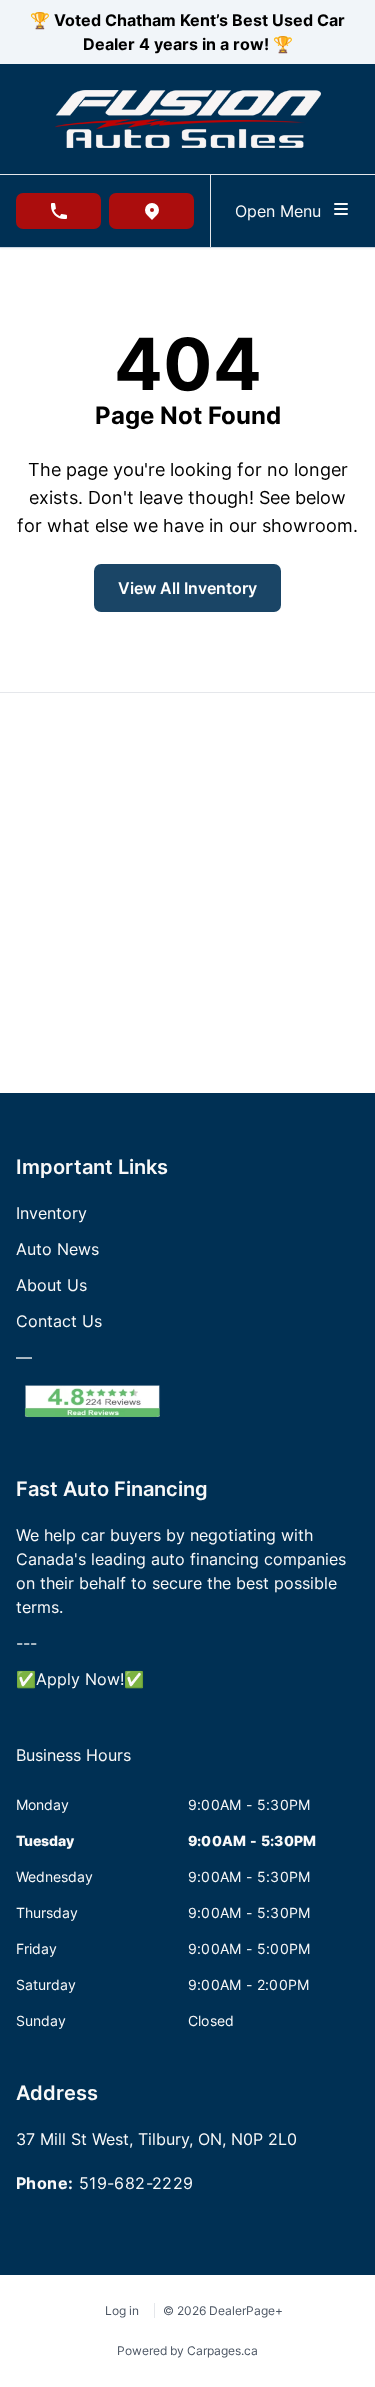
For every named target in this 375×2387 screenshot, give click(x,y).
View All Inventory (187, 588)
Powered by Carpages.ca (187, 2350)
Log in (122, 2310)
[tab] (73, 1765)
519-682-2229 (136, 2183)
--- (26, 1643)
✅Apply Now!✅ (80, 1679)
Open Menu (283, 211)
